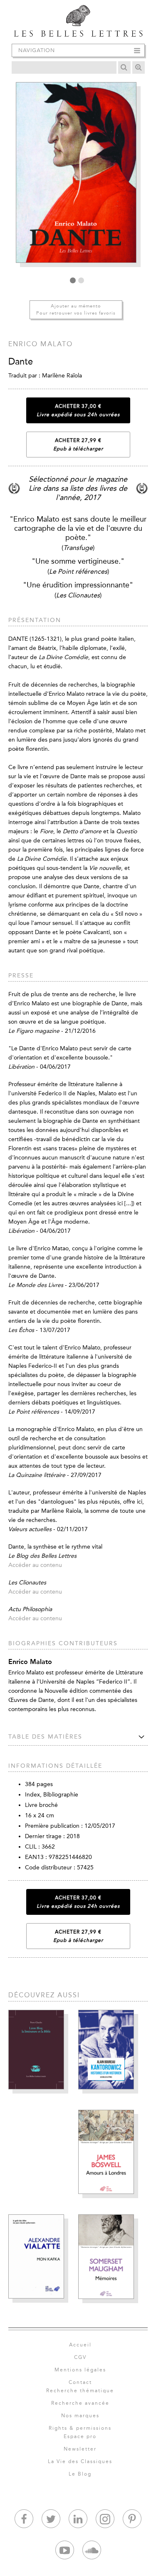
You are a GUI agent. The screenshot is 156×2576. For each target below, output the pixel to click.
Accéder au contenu (35, 1565)
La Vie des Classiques (80, 2461)
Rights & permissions (80, 2428)
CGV (80, 2357)
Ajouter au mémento (76, 310)
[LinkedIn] (78, 2519)
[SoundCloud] (92, 2550)
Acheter (78, 410)
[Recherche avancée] (139, 67)
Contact (80, 2382)
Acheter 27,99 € (78, 445)
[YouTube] (65, 2550)
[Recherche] (124, 67)
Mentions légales (80, 2370)
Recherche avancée (80, 2403)
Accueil (80, 2345)
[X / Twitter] (51, 2519)
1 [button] (73, 280)
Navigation (37, 50)
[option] (78, 177)
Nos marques (80, 2416)
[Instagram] (105, 2519)
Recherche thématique (80, 2391)
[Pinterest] (132, 2519)
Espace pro (80, 2436)
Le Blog (80, 2474)
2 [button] (81, 280)
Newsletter (80, 2449)
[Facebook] (24, 2519)
